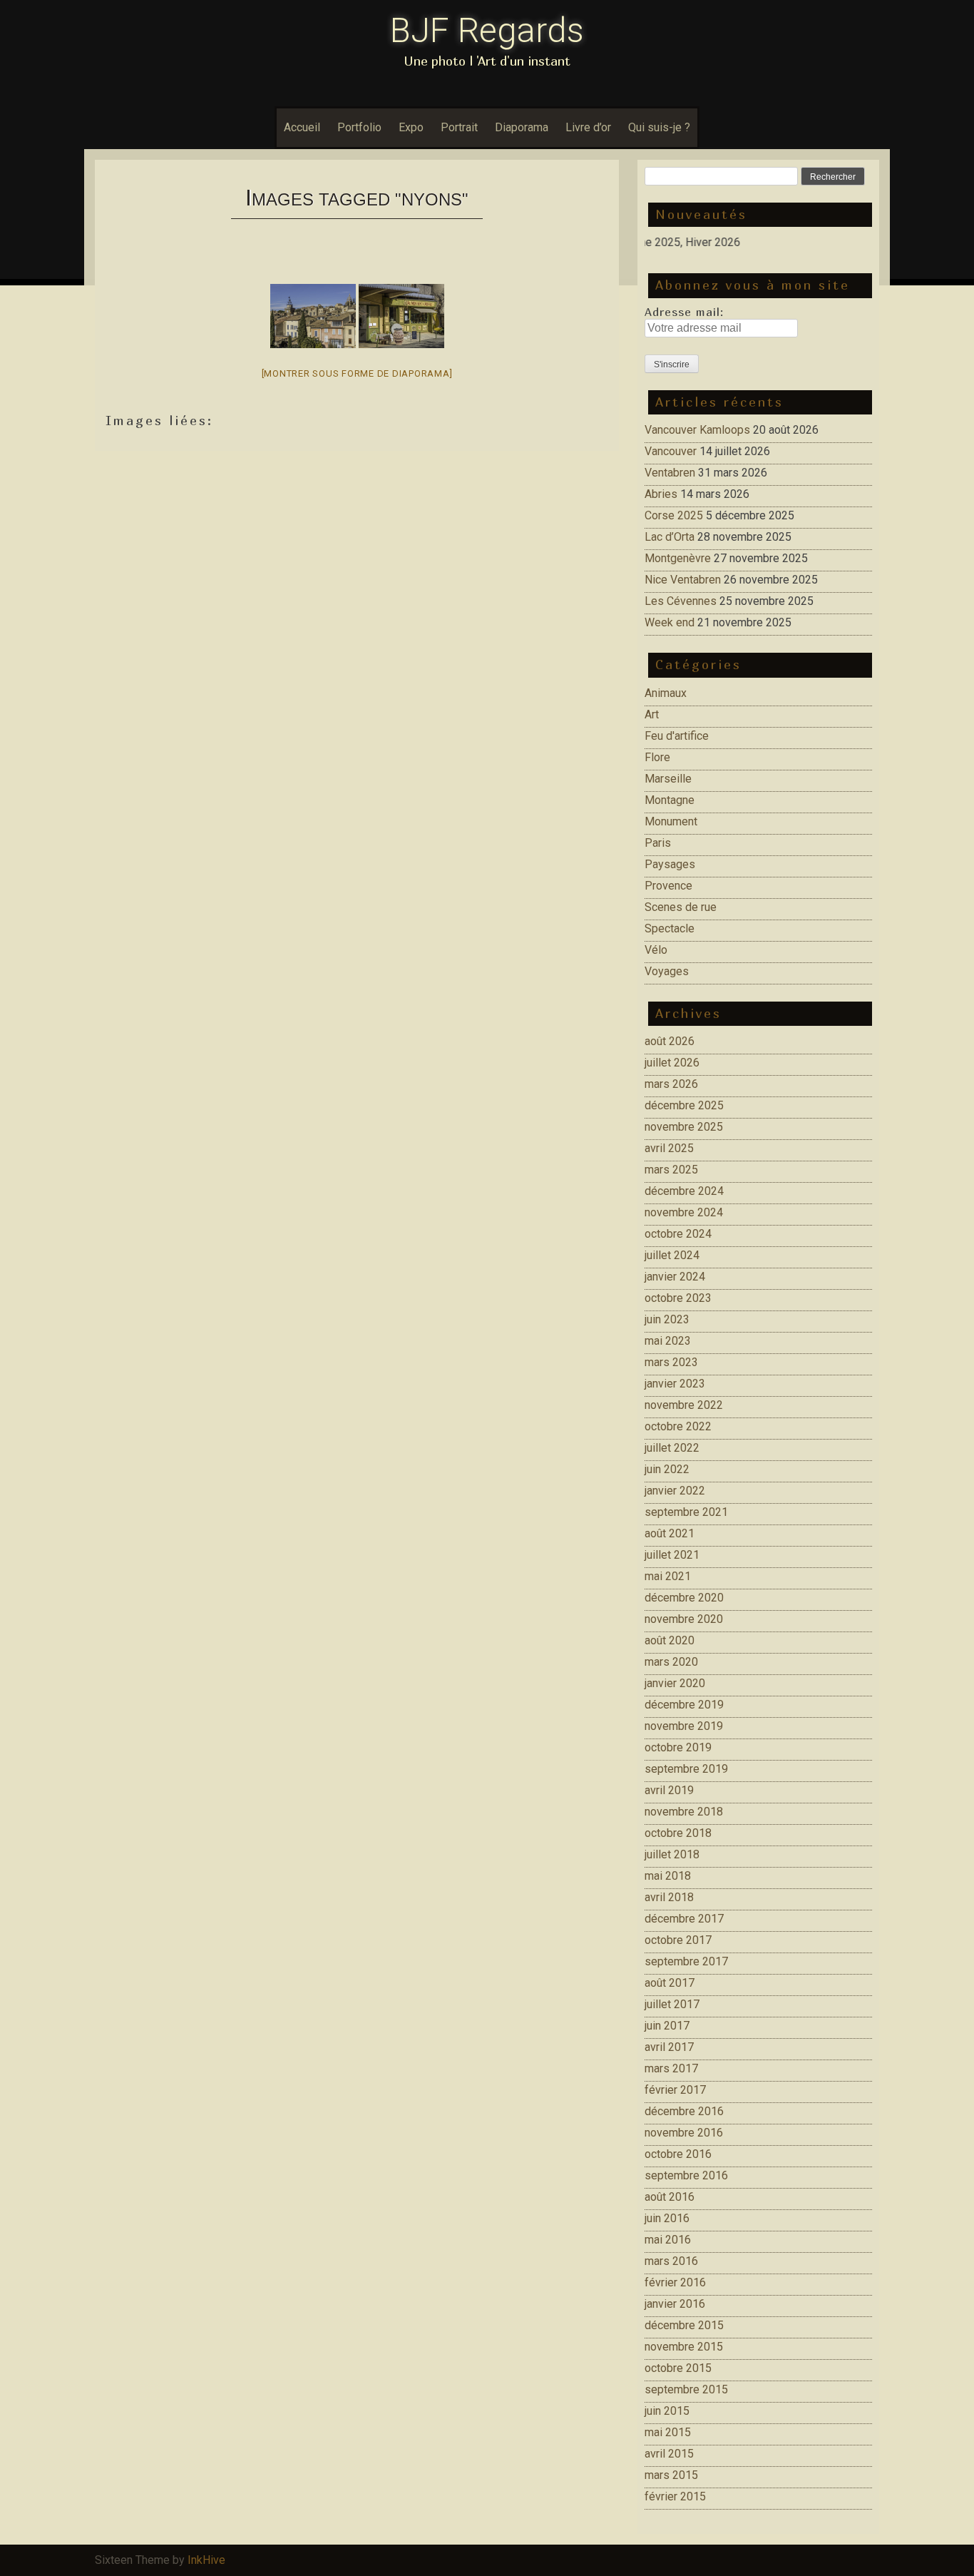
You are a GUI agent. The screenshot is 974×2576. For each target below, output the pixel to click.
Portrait (459, 127)
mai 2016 (668, 2240)
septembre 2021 (686, 1512)
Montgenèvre (678, 558)
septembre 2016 (686, 2175)
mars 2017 (671, 2068)
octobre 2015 (678, 2368)
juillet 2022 (672, 1448)
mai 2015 (668, 2432)
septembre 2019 (686, 1769)
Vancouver (671, 451)
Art (652, 714)
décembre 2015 (684, 2325)
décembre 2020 (684, 1598)
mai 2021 (668, 1576)
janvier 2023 (675, 1384)
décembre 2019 (684, 1705)
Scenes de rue (681, 907)
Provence (668, 886)
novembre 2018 (684, 1812)
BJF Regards (487, 30)
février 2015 (675, 2496)
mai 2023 (668, 1341)
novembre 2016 (684, 2133)
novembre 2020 (684, 1619)
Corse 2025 (674, 515)
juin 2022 (667, 1469)
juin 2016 (667, 2218)
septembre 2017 (686, 1961)
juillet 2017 (672, 2004)
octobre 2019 (678, 1747)
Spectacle (670, 928)
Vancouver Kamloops (697, 430)
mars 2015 (671, 2475)
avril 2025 (669, 1148)
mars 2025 (671, 1170)
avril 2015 (669, 2454)
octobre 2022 (678, 1426)
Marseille (668, 779)
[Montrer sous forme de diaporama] (357, 373)
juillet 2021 (672, 1555)
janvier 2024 (675, 1277)
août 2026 (670, 1041)
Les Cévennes (681, 601)
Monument (671, 821)
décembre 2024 (684, 1191)
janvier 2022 (675, 1491)
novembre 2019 (684, 1726)
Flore (657, 757)
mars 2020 (671, 1662)
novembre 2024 (684, 1212)
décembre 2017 (684, 1919)
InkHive (206, 2560)
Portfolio (359, 127)
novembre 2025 (684, 1127)
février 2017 (675, 2090)
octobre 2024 (678, 1234)
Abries (661, 494)
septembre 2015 (686, 2389)
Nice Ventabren (683, 580)
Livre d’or (588, 127)
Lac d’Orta (670, 537)
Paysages (670, 864)
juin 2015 (667, 2411)
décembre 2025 (684, 1105)
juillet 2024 (672, 1255)
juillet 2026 (672, 1063)
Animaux (666, 693)
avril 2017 (669, 2047)
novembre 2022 (684, 1405)
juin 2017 (667, 2026)
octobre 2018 (678, 1833)
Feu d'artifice (677, 736)
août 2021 (670, 1533)
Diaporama (522, 127)
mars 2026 (671, 1084)
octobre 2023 (678, 1298)
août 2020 (670, 1640)
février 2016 (675, 2282)
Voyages (667, 971)
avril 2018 (669, 1897)
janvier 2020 (675, 1683)
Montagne (670, 800)
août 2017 (670, 1983)
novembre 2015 (684, 2347)
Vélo (656, 950)
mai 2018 (668, 1876)
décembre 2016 (684, 2111)
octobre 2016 (678, 2154)
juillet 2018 (672, 1854)
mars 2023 (671, 1362)
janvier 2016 (675, 2304)
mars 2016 (671, 2261)
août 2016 (670, 2197)
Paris (658, 843)
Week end (670, 622)
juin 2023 (667, 1319)
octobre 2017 (678, 1940)
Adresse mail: (684, 312)
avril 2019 (669, 1790)
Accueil (302, 127)
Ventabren (670, 473)
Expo (411, 127)
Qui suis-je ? (659, 127)
